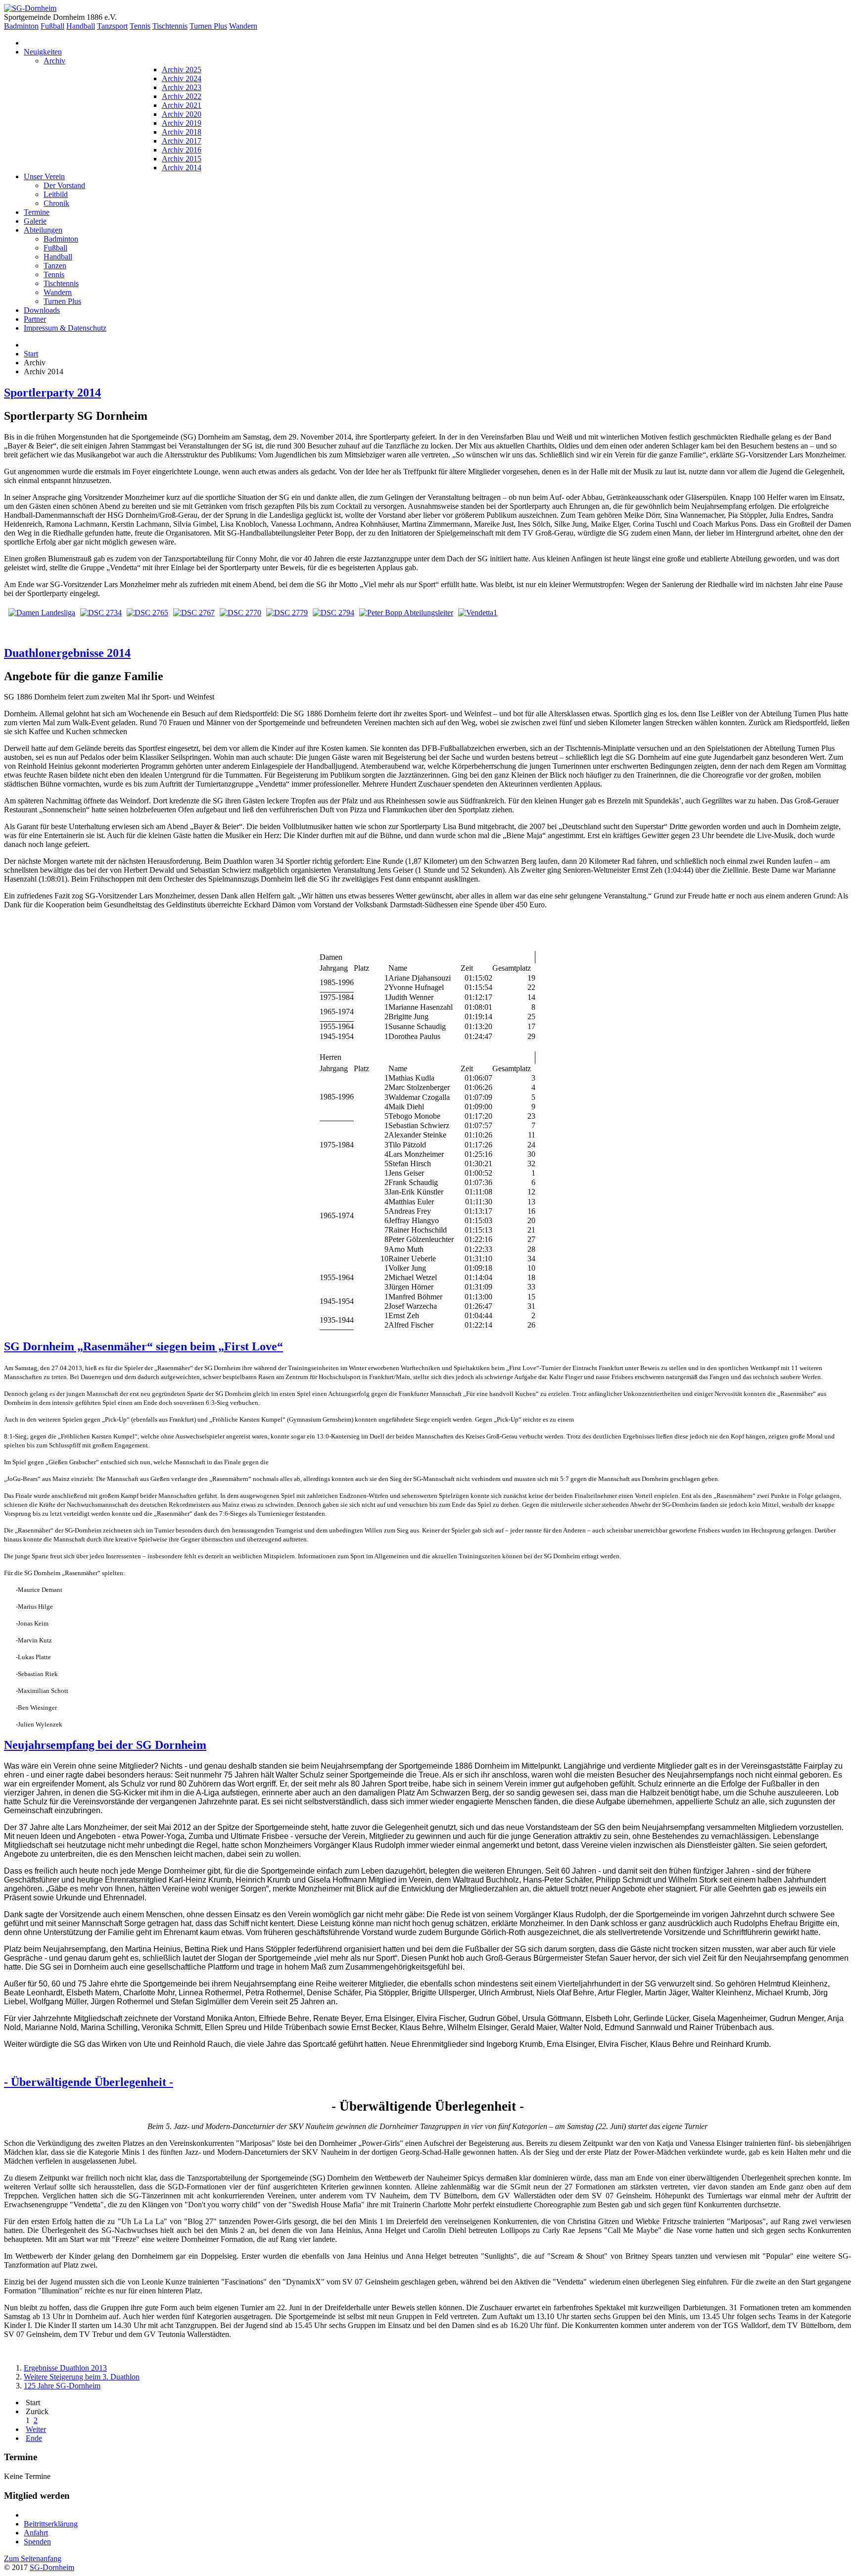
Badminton (21, 26)
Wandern (243, 26)
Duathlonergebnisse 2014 (67, 653)
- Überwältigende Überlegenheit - (89, 2082)
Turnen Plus (208, 26)
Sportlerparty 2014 (52, 393)
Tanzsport (112, 26)
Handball (81, 26)
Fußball (52, 26)
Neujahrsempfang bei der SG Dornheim (105, 1745)
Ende (34, 2438)
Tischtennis (170, 26)
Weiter (36, 2429)
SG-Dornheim (52, 2567)
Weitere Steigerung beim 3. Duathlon (82, 2377)
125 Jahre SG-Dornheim (62, 2386)
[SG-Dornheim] (30, 8)
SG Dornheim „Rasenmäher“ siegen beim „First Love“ (143, 1346)
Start (31, 354)
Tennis (140, 26)
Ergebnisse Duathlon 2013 (65, 2368)
